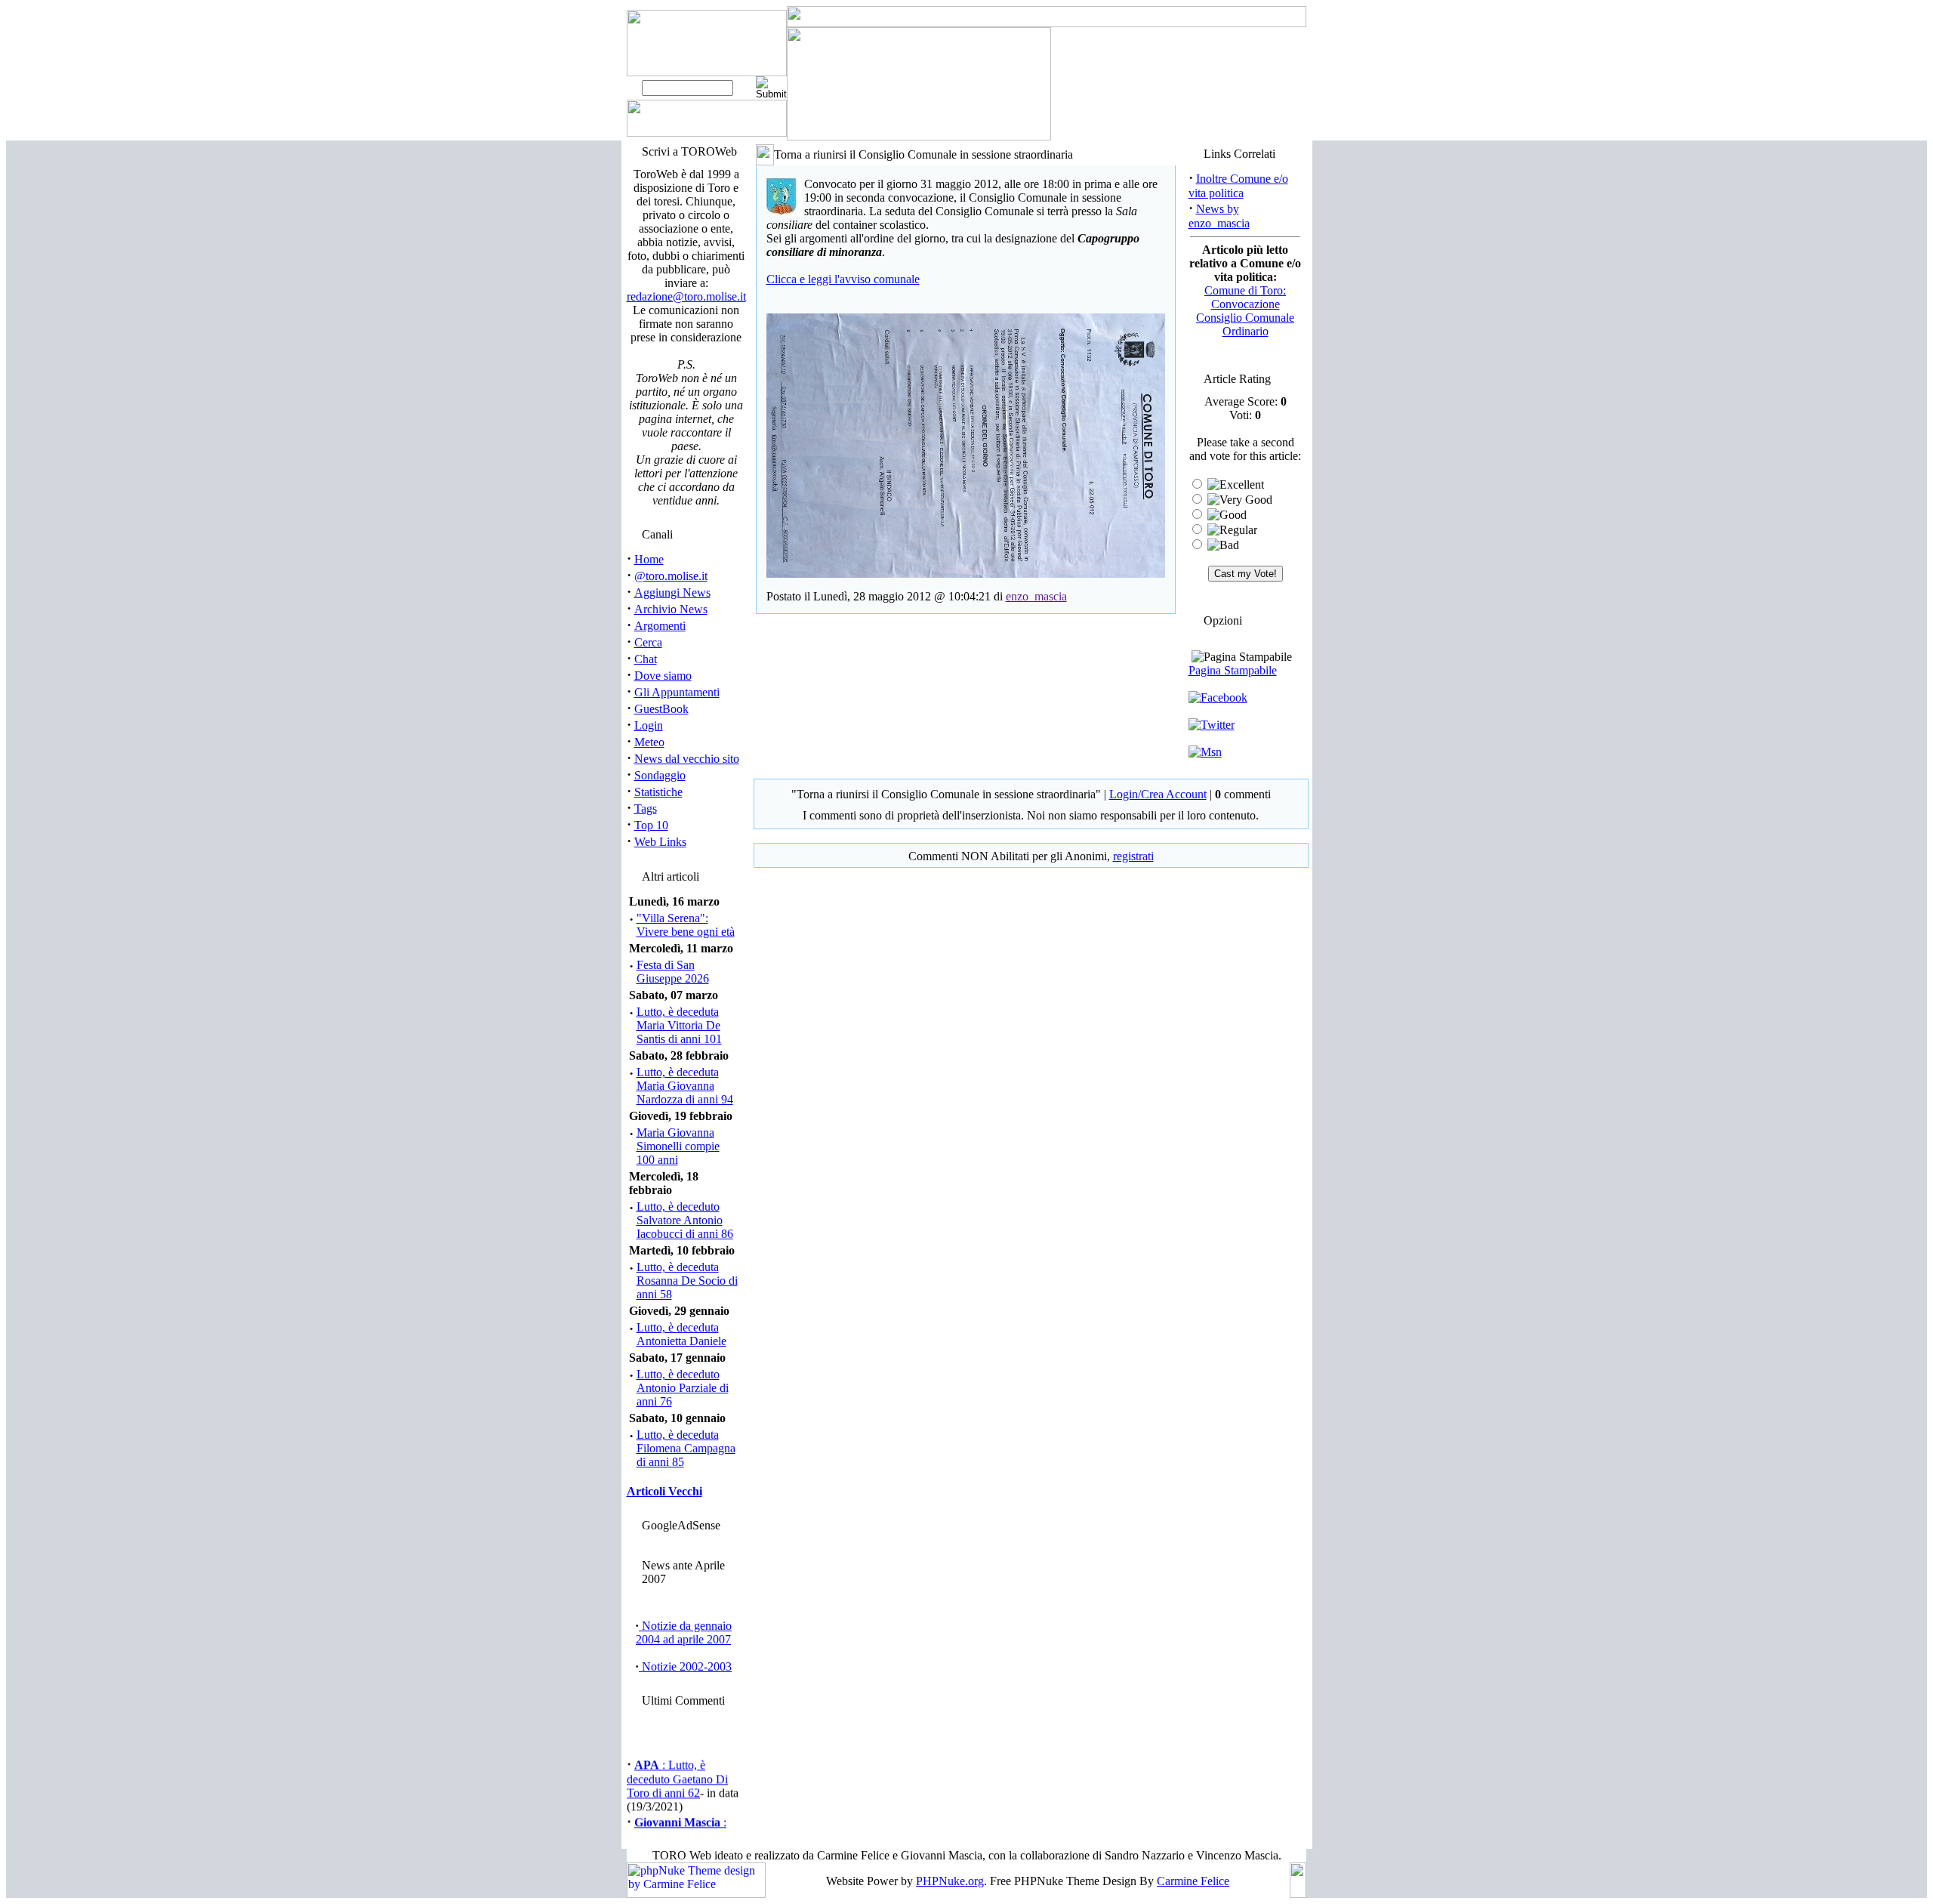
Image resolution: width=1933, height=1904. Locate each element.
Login (649, 725)
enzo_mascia (1036, 596)
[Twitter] (1212, 725)
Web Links (660, 842)
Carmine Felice (1193, 1881)
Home (649, 559)
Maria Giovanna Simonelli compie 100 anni (678, 1146)
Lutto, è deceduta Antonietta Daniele (681, 1334)
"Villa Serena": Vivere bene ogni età (686, 925)
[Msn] (1205, 752)
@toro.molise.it (671, 576)
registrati (1133, 856)
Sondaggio (660, 775)
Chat (646, 659)
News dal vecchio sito (687, 759)
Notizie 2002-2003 (685, 1666)
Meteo (649, 742)
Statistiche (658, 792)
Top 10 (651, 825)
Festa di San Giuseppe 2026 (673, 972)
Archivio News (671, 609)
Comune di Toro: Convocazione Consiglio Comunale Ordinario (1245, 311)
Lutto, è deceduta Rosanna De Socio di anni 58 (687, 1281)
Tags (646, 809)
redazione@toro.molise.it (686, 296)
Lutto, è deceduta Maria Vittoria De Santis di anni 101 (679, 1025)
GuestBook (661, 709)
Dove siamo (663, 676)
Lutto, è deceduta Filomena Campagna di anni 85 (686, 1448)
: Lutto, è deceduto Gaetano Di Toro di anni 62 (677, 1772)
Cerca (648, 642)
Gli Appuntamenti (677, 692)
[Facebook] (1218, 697)
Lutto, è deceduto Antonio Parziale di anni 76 (683, 1388)
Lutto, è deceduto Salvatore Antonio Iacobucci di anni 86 (685, 1220)
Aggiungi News (672, 592)
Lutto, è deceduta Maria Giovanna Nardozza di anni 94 (685, 1086)
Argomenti (660, 626)
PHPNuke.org (950, 1881)
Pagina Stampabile (1233, 670)
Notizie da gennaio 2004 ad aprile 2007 (684, 1632)
